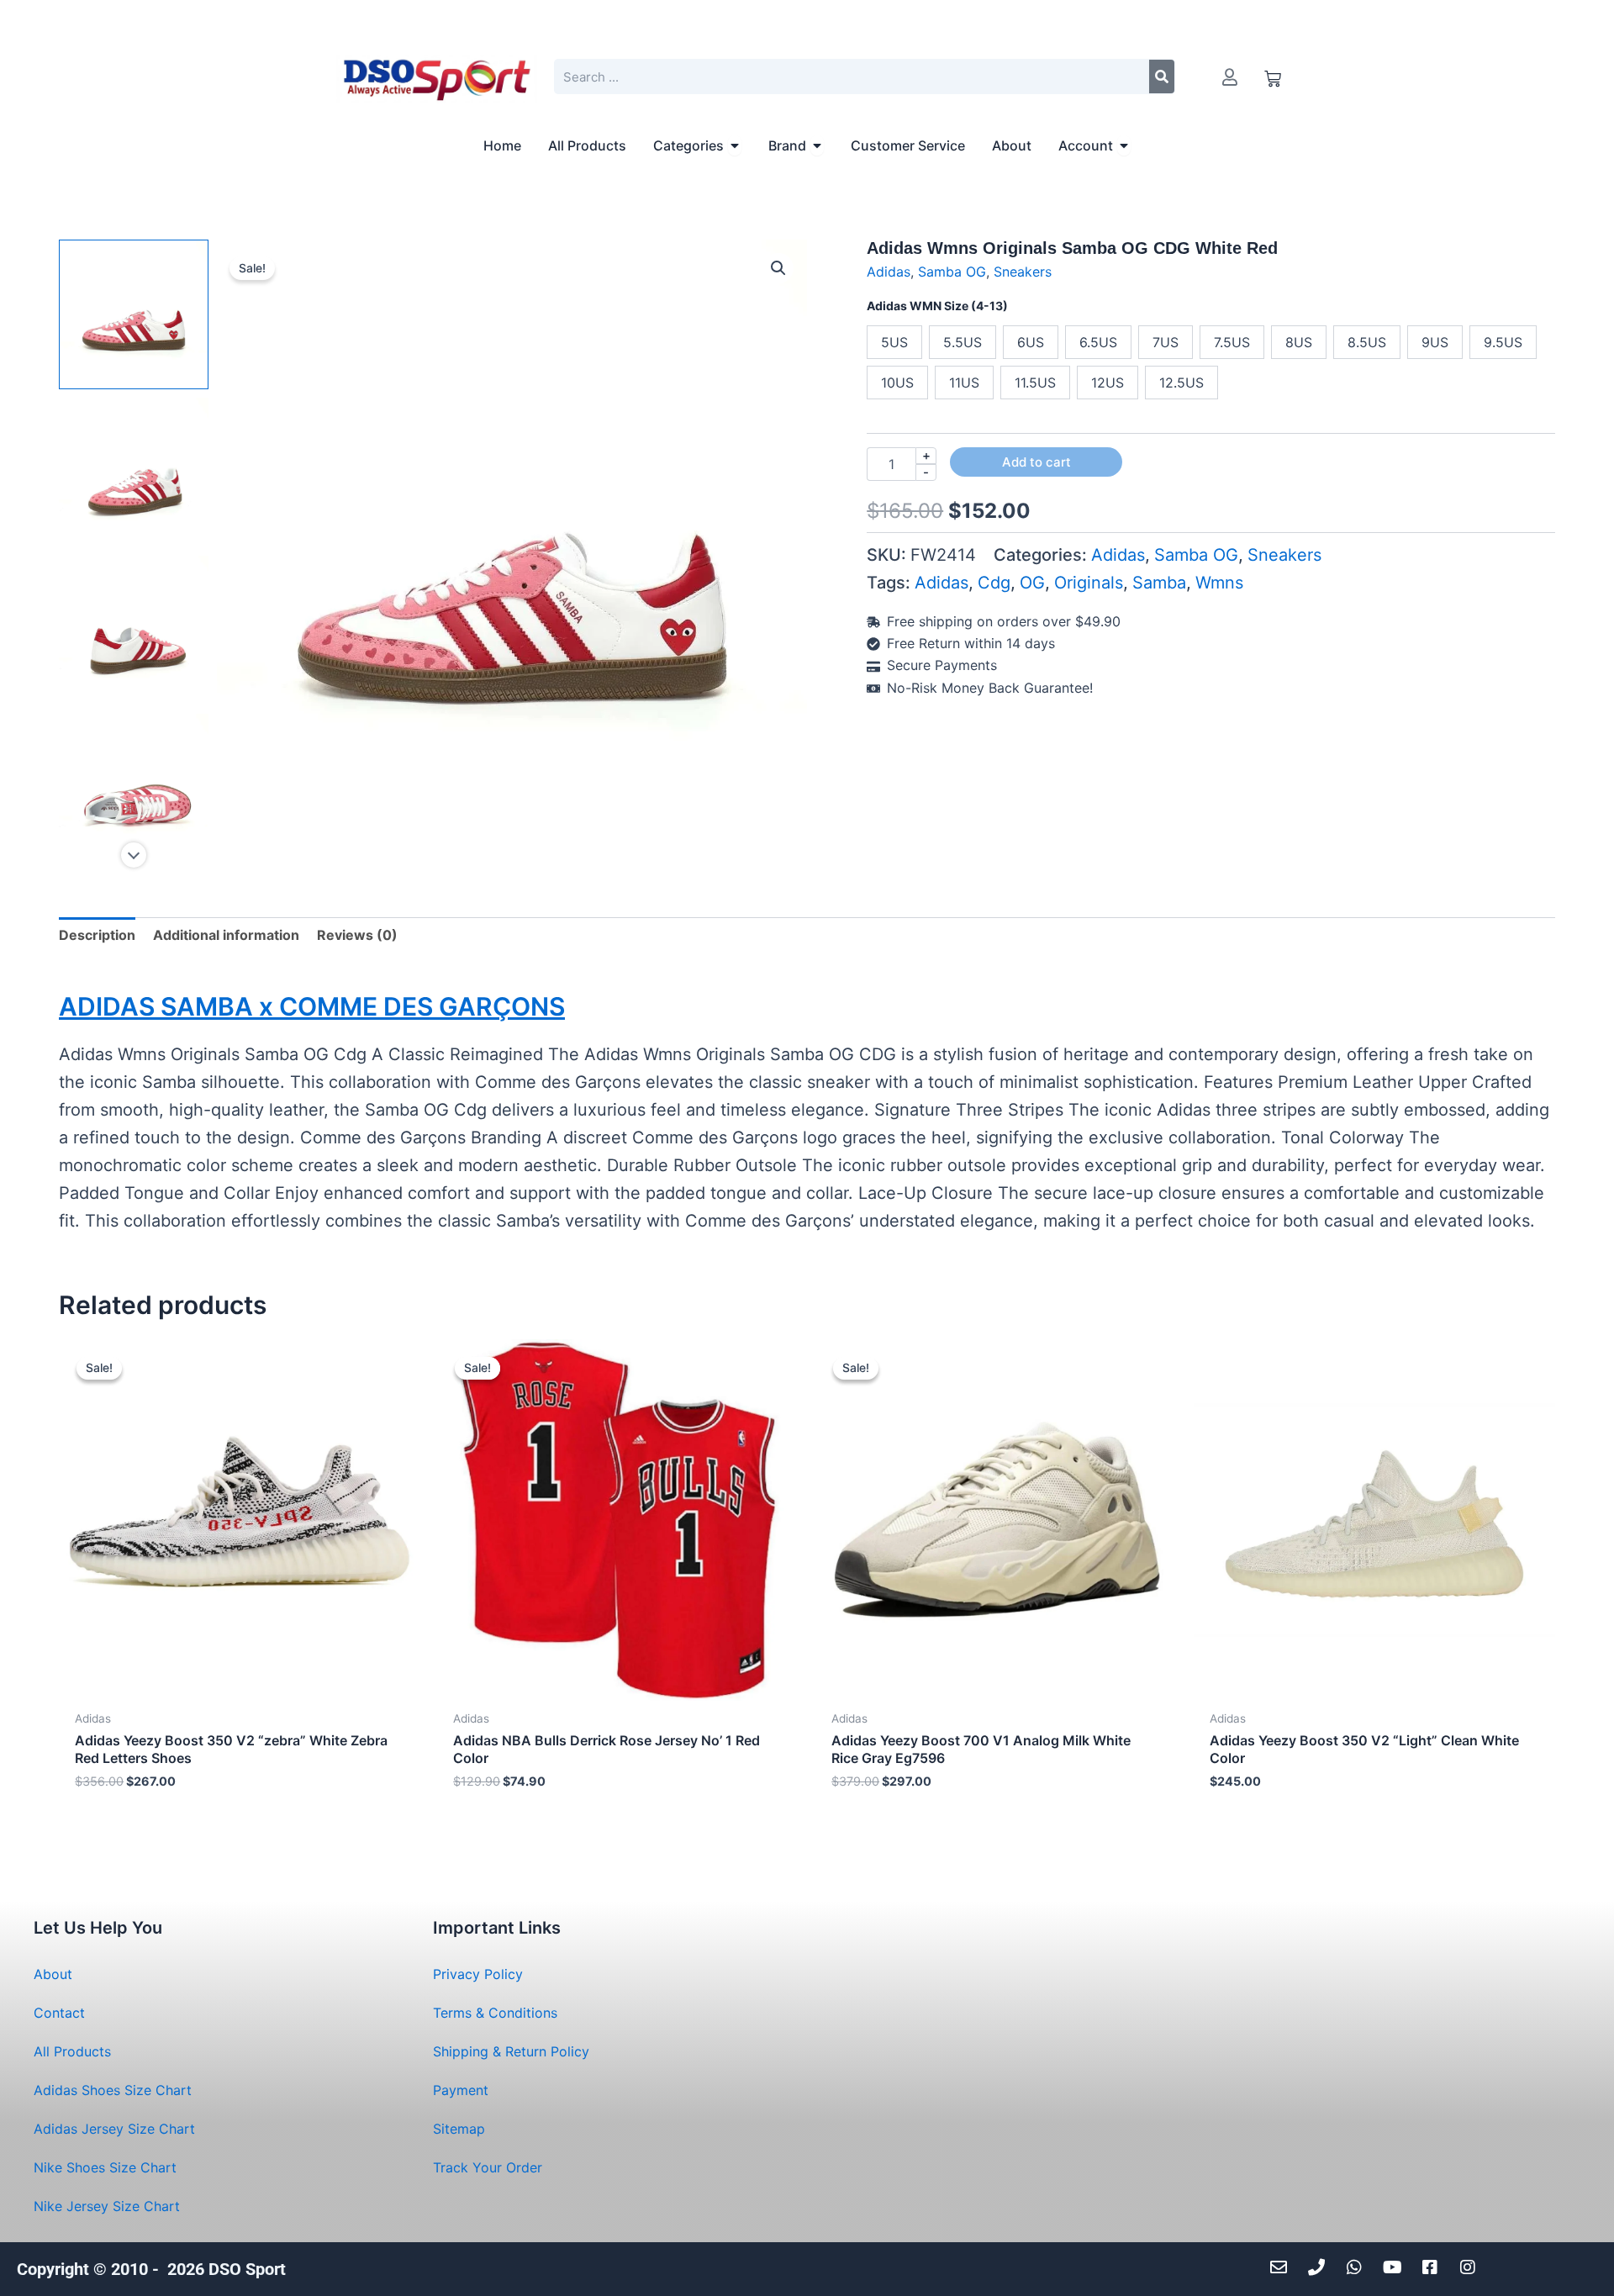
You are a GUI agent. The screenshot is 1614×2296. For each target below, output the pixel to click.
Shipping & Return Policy (511, 2051)
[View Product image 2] (134, 472)
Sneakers (1023, 272)
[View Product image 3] (134, 631)
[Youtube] (1397, 2267)
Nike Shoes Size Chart (105, 2167)
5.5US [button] (963, 342)
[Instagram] (1472, 2267)
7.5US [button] (1232, 342)
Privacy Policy (478, 1974)
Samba (1159, 583)
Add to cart (1036, 462)
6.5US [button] (1098, 342)
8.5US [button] (1367, 342)
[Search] (1162, 77)
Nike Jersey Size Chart (107, 2206)
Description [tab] (97, 935)
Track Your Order (488, 2167)
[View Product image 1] (134, 314)
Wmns (1219, 583)
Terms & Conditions (495, 2013)
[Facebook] (1435, 2267)
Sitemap (459, 2129)
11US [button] (964, 383)
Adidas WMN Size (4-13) (937, 306)
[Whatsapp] (1359, 2267)
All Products (72, 2051)
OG (1032, 583)
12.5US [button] (1181, 383)
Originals (1089, 583)
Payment (461, 2090)
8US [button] (1299, 342)
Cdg (994, 583)
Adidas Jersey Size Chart (114, 2129)
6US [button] (1031, 342)
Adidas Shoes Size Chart (113, 2090)
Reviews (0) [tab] (357, 935)
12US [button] (1108, 383)
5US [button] (894, 342)
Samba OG (952, 272)
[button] (778, 268)
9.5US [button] (1503, 342)
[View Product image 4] (134, 789)
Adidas (889, 272)
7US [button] (1166, 342)
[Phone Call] (1321, 2267)
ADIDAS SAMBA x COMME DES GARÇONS (312, 1006)
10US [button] (897, 383)
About (53, 1974)
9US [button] (1435, 342)
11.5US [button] (1035, 383)
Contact (59, 2013)
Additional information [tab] (226, 935)
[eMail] (1283, 2267)
